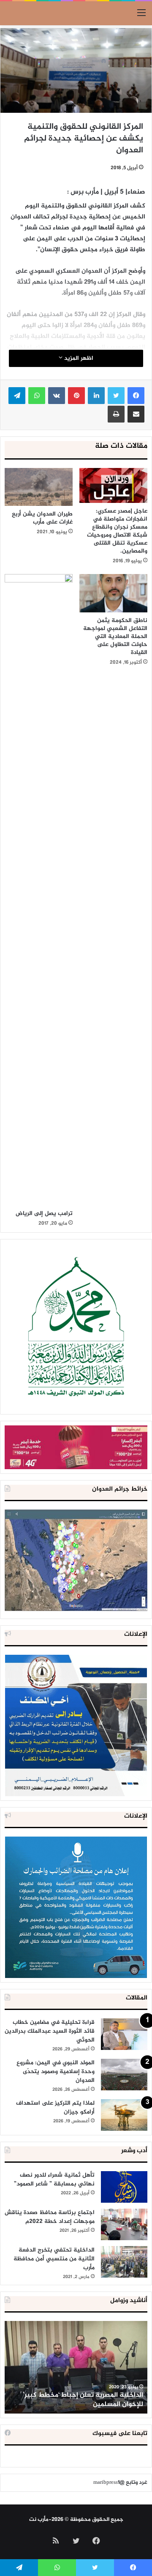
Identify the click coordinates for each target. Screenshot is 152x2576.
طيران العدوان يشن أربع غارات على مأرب (42, 518)
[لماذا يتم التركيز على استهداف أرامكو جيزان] (124, 2115)
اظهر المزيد (78, 358)
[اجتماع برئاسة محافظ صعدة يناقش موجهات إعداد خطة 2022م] (124, 2224)
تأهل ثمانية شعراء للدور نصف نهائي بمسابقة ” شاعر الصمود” (54, 2180)
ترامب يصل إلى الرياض (44, 1214)
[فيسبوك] (136, 396)
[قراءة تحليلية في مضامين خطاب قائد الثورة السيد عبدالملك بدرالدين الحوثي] (124, 2034)
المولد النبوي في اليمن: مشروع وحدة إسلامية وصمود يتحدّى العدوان (56, 2072)
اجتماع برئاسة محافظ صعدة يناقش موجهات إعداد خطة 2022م (50, 2217)
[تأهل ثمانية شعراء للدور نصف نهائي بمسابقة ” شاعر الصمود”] (124, 2187)
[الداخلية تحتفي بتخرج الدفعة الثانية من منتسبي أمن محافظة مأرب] (124, 2262)
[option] (76, 2367)
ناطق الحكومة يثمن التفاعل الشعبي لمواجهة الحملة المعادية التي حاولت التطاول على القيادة (115, 637)
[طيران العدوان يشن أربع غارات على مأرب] (39, 487)
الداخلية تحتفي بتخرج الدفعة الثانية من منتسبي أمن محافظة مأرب (54, 2259)
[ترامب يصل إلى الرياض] (39, 890)
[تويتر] (116, 396)
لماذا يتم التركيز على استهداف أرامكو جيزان (55, 2108)
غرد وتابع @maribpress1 (120, 2483)
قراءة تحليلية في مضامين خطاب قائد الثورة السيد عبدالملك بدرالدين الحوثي (50, 2031)
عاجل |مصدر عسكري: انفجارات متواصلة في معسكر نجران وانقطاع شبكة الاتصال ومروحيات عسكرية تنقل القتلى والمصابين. (117, 531)
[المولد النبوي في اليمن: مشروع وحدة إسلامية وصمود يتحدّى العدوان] (124, 2075)
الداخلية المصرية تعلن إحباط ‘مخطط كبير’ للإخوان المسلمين (83, 2400)
